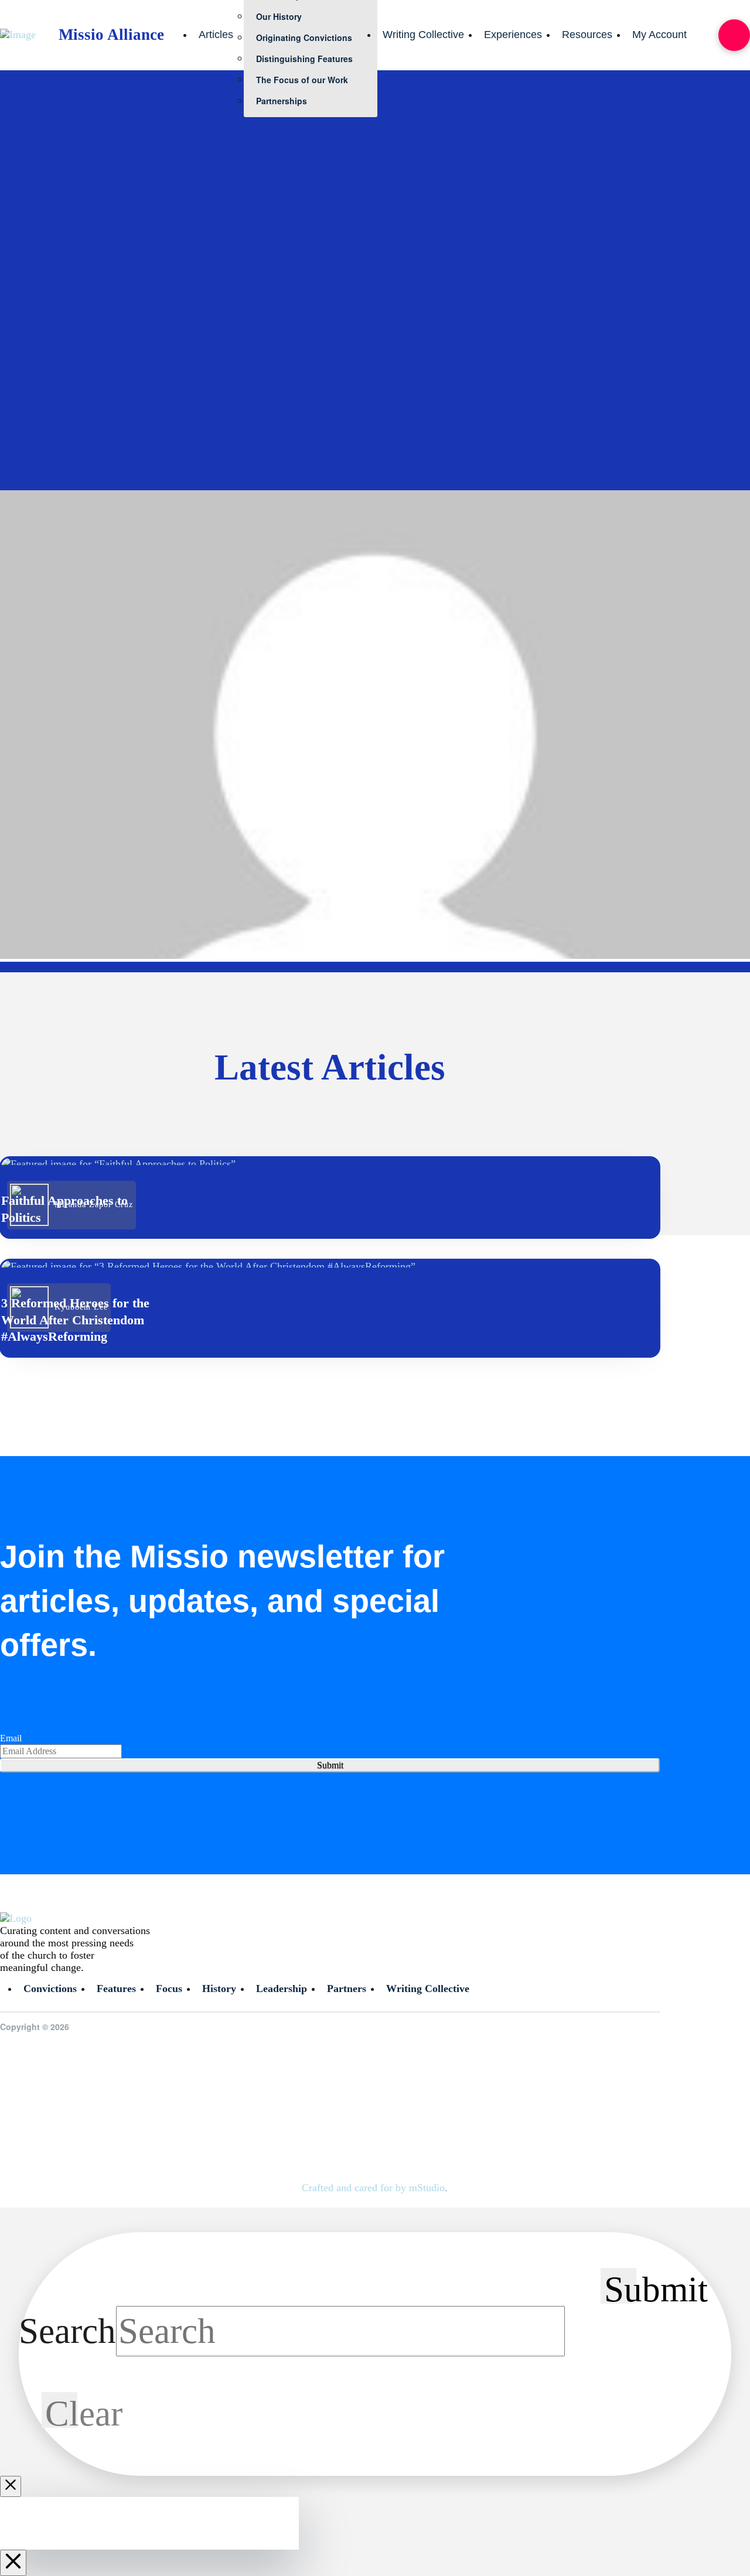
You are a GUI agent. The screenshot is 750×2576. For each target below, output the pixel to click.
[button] (734, 35)
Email (11, 1738)
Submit (330, 1765)
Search (67, 2331)
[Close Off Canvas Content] (13, 2563)
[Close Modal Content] (11, 2486)
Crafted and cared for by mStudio (373, 2188)
